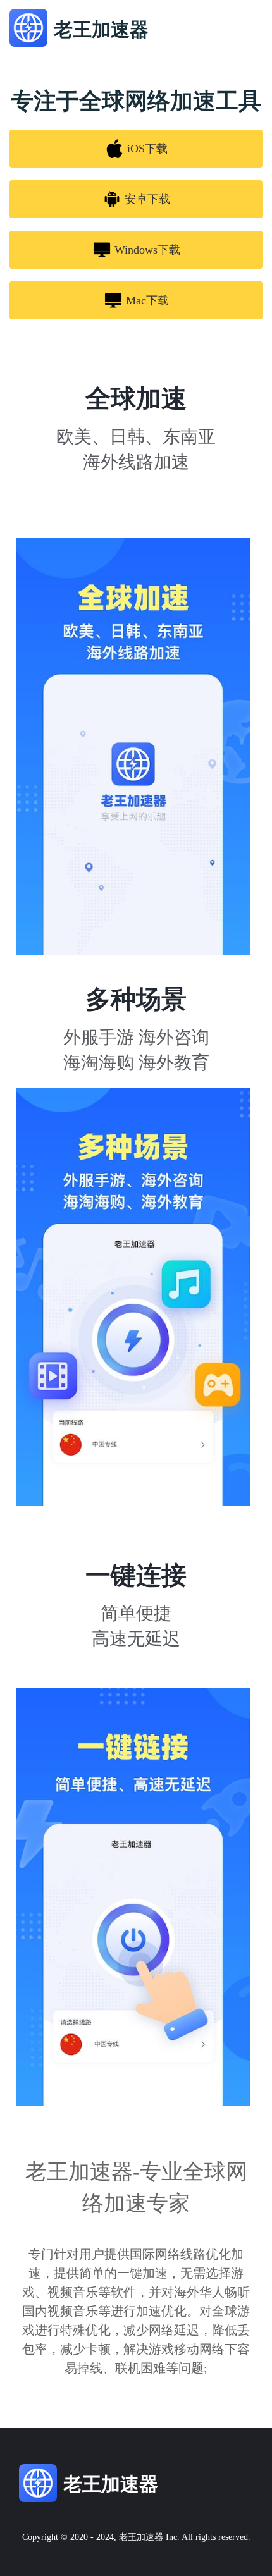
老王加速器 (141, 2537)
